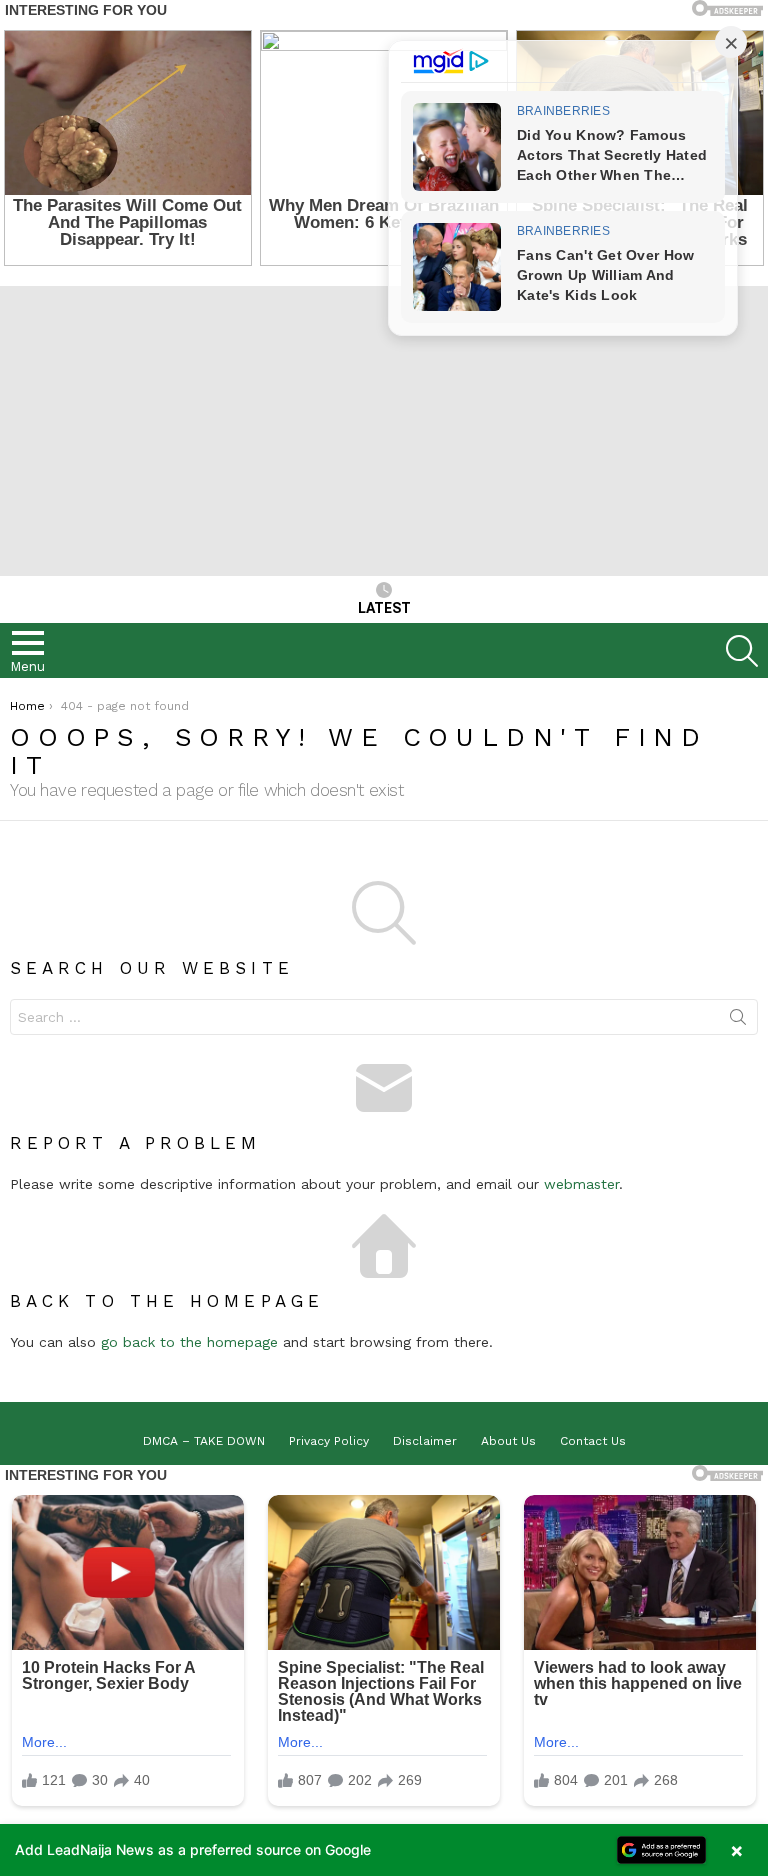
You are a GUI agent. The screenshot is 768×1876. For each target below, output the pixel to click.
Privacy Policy (329, 1441)
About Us (508, 1441)
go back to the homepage (189, 1342)
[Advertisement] (384, 426)
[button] (384, 1850)
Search (738, 1021)
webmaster (581, 1184)
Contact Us (593, 1441)
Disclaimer (425, 1441)
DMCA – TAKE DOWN (204, 1441)
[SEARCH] (742, 651)
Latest (384, 608)
